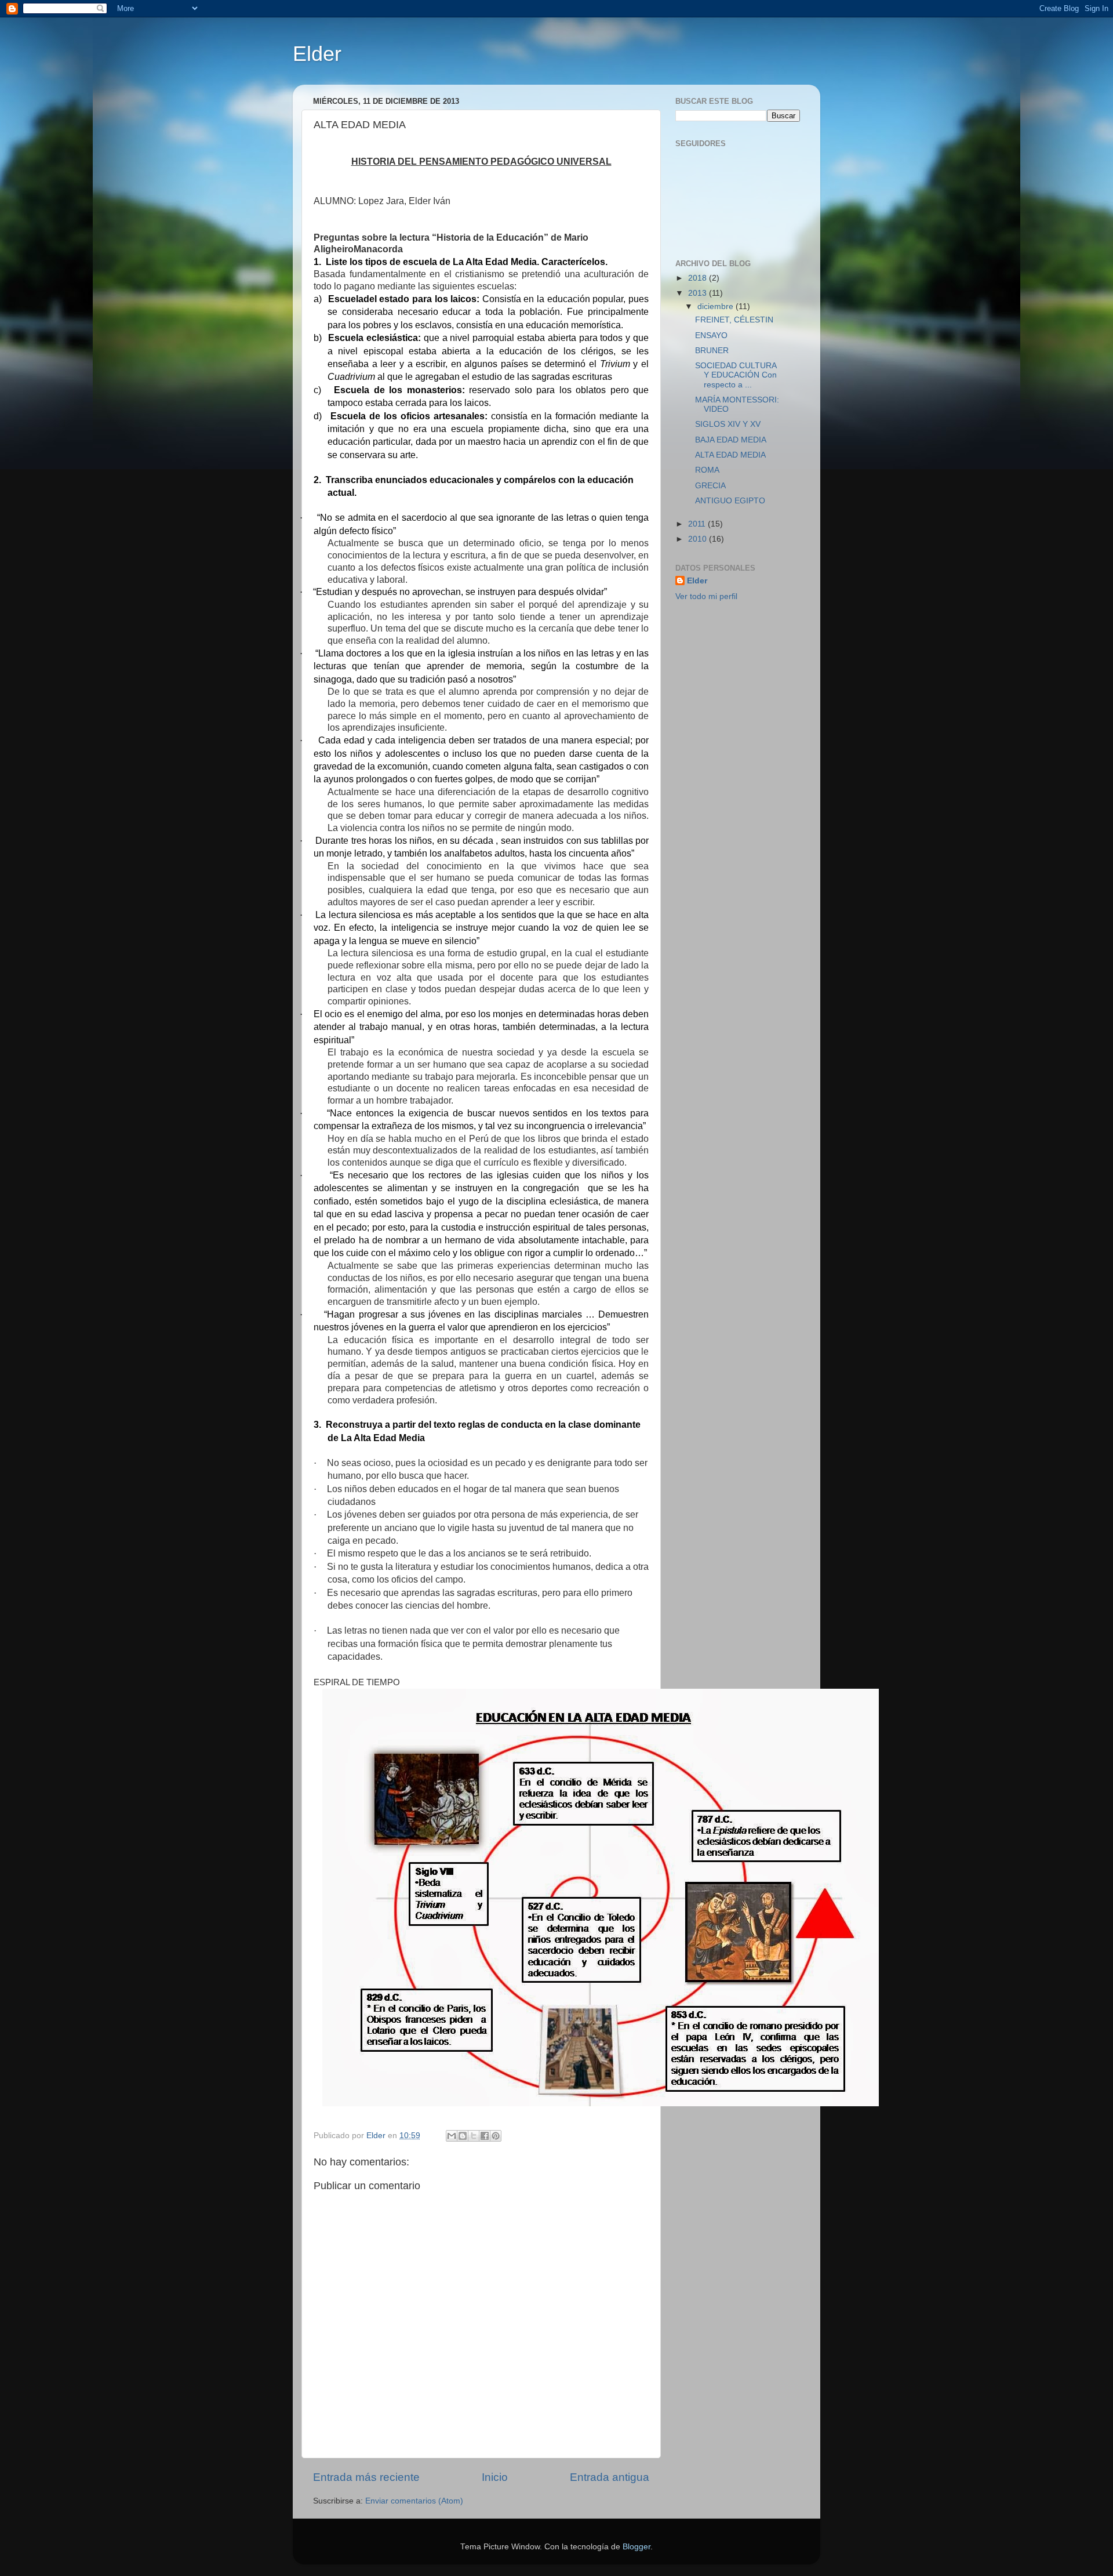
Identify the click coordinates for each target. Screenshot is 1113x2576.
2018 (699, 278)
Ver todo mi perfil (706, 596)
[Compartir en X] (474, 2136)
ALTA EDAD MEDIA (730, 455)
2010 (699, 539)
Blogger (636, 2547)
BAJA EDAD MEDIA (731, 440)
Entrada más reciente (366, 2477)
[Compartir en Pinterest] (496, 2136)
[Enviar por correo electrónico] (452, 2136)
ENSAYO (711, 335)
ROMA (707, 470)
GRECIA (710, 486)
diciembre (716, 306)
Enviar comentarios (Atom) (414, 2501)
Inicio (495, 2477)
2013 (699, 293)
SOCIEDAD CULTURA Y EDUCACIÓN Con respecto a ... (736, 375)
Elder (317, 54)
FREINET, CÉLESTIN (734, 320)
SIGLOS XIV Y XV (728, 424)
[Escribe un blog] (463, 2136)
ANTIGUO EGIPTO (730, 501)
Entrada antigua (610, 2477)
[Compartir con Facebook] (485, 2136)
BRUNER (712, 351)
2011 (698, 524)
